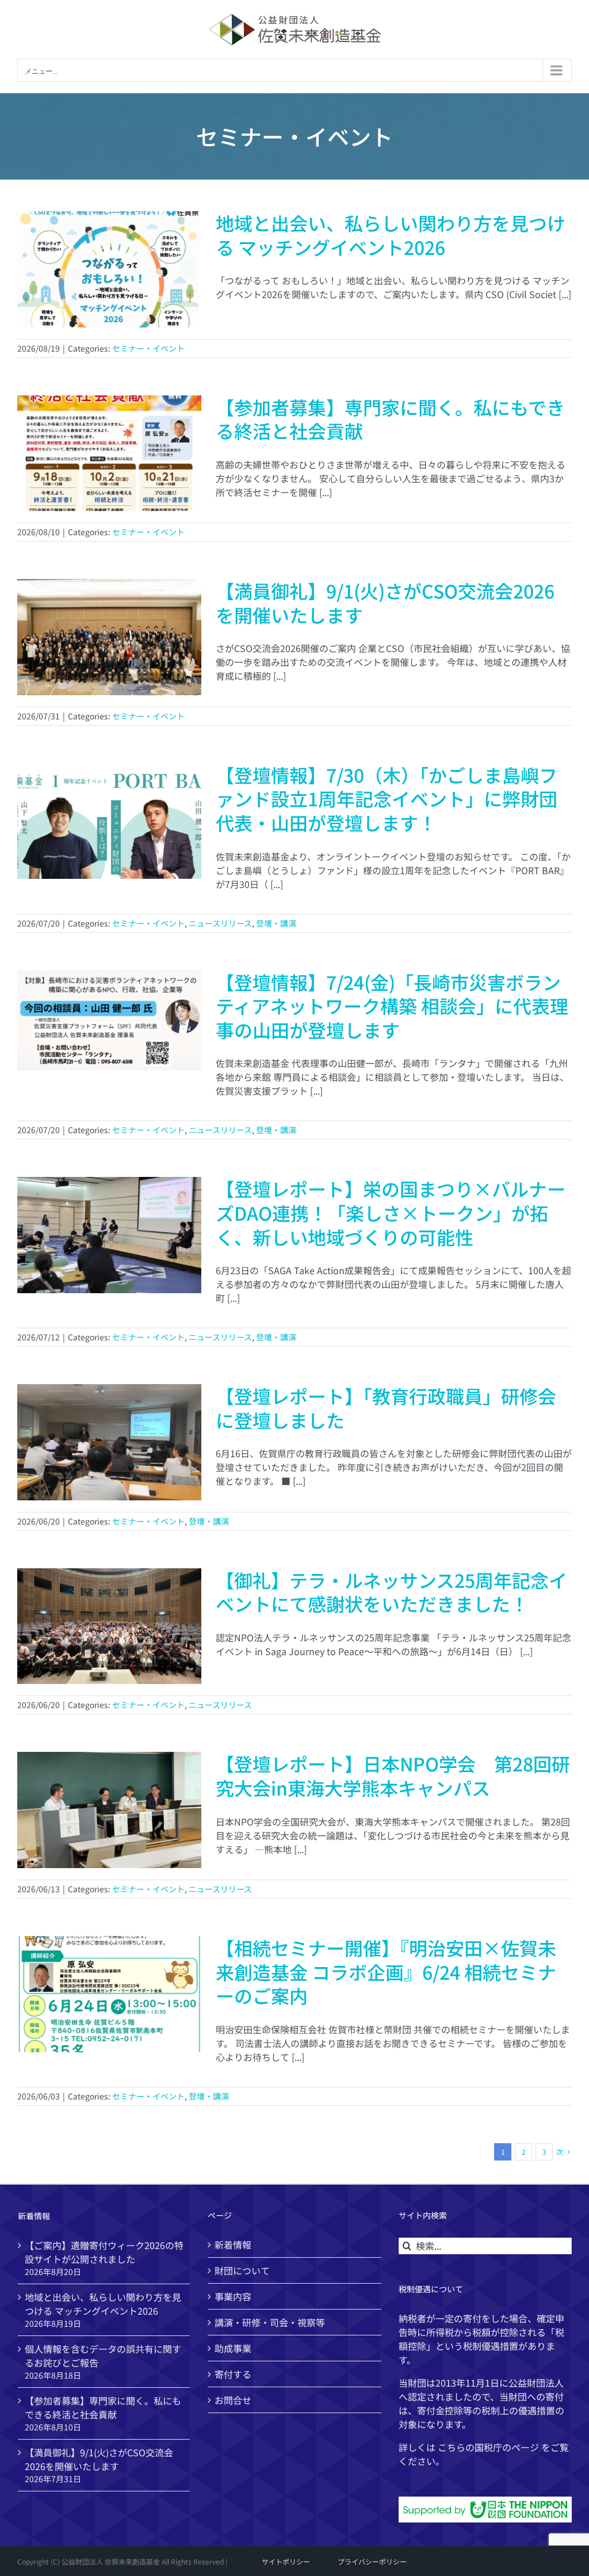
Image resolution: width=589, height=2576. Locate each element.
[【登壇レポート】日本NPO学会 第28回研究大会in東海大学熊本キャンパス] (109, 1810)
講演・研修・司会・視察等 (270, 2322)
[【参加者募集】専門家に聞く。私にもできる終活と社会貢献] (109, 454)
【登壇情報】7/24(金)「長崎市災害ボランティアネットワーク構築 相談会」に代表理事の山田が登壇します (392, 1006)
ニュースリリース (220, 923)
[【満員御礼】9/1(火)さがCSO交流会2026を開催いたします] (109, 637)
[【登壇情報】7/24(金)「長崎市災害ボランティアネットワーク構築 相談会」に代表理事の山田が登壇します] (109, 1028)
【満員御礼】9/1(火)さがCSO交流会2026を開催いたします (385, 603)
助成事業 (233, 2348)
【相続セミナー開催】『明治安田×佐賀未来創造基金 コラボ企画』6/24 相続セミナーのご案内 (386, 1971)
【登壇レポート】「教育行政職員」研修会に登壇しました (386, 1408)
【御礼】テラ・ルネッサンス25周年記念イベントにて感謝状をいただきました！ (391, 1592)
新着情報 (233, 2245)
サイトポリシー (286, 2561)
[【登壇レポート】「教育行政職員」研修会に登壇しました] (109, 1442)
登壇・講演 (276, 923)
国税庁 (488, 2447)
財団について (242, 2270)
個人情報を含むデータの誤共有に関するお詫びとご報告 (103, 2356)
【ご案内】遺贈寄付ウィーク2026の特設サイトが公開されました (104, 2252)
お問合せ (233, 2400)
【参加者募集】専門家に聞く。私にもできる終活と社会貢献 (390, 419)
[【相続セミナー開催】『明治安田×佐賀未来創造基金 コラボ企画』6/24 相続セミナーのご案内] (109, 1994)
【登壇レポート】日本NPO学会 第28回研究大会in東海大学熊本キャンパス (393, 1775)
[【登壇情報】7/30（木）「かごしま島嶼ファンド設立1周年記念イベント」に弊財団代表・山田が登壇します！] (109, 821)
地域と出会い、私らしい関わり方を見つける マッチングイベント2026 (391, 235)
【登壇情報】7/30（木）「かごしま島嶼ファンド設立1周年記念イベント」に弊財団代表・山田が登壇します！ (387, 799)
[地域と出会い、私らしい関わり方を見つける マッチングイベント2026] (109, 269)
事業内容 (233, 2296)
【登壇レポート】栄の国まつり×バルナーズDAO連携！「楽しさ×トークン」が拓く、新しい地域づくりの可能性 (391, 1212)
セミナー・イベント (148, 348)
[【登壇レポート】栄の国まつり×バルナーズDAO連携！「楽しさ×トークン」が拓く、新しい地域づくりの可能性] (109, 1235)
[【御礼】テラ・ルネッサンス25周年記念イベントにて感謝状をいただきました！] (109, 1626)
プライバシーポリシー (372, 2561)
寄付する (233, 2374)
